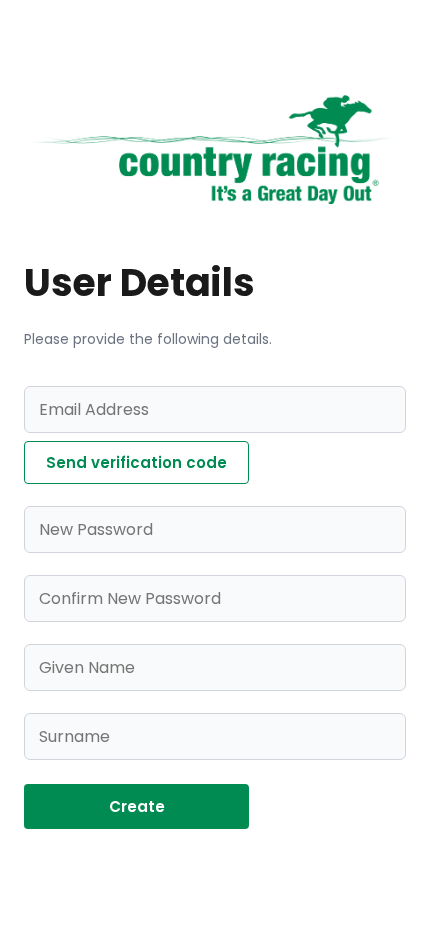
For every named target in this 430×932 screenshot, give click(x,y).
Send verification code (136, 462)
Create (137, 806)
